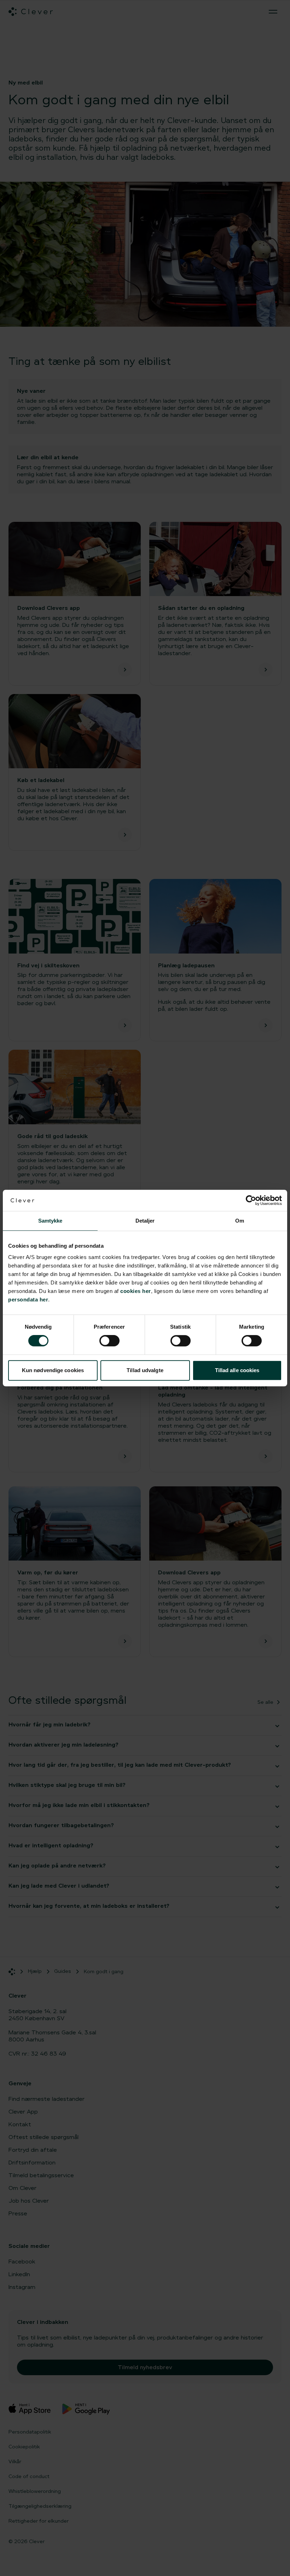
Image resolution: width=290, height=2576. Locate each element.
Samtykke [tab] (50, 1221)
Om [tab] (240, 1221)
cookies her (136, 1291)
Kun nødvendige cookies (53, 1370)
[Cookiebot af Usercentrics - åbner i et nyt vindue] (251, 1200)
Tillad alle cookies (237, 1370)
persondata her (28, 1299)
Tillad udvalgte (145, 1370)
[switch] (109, 1341)
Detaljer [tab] (145, 1221)
